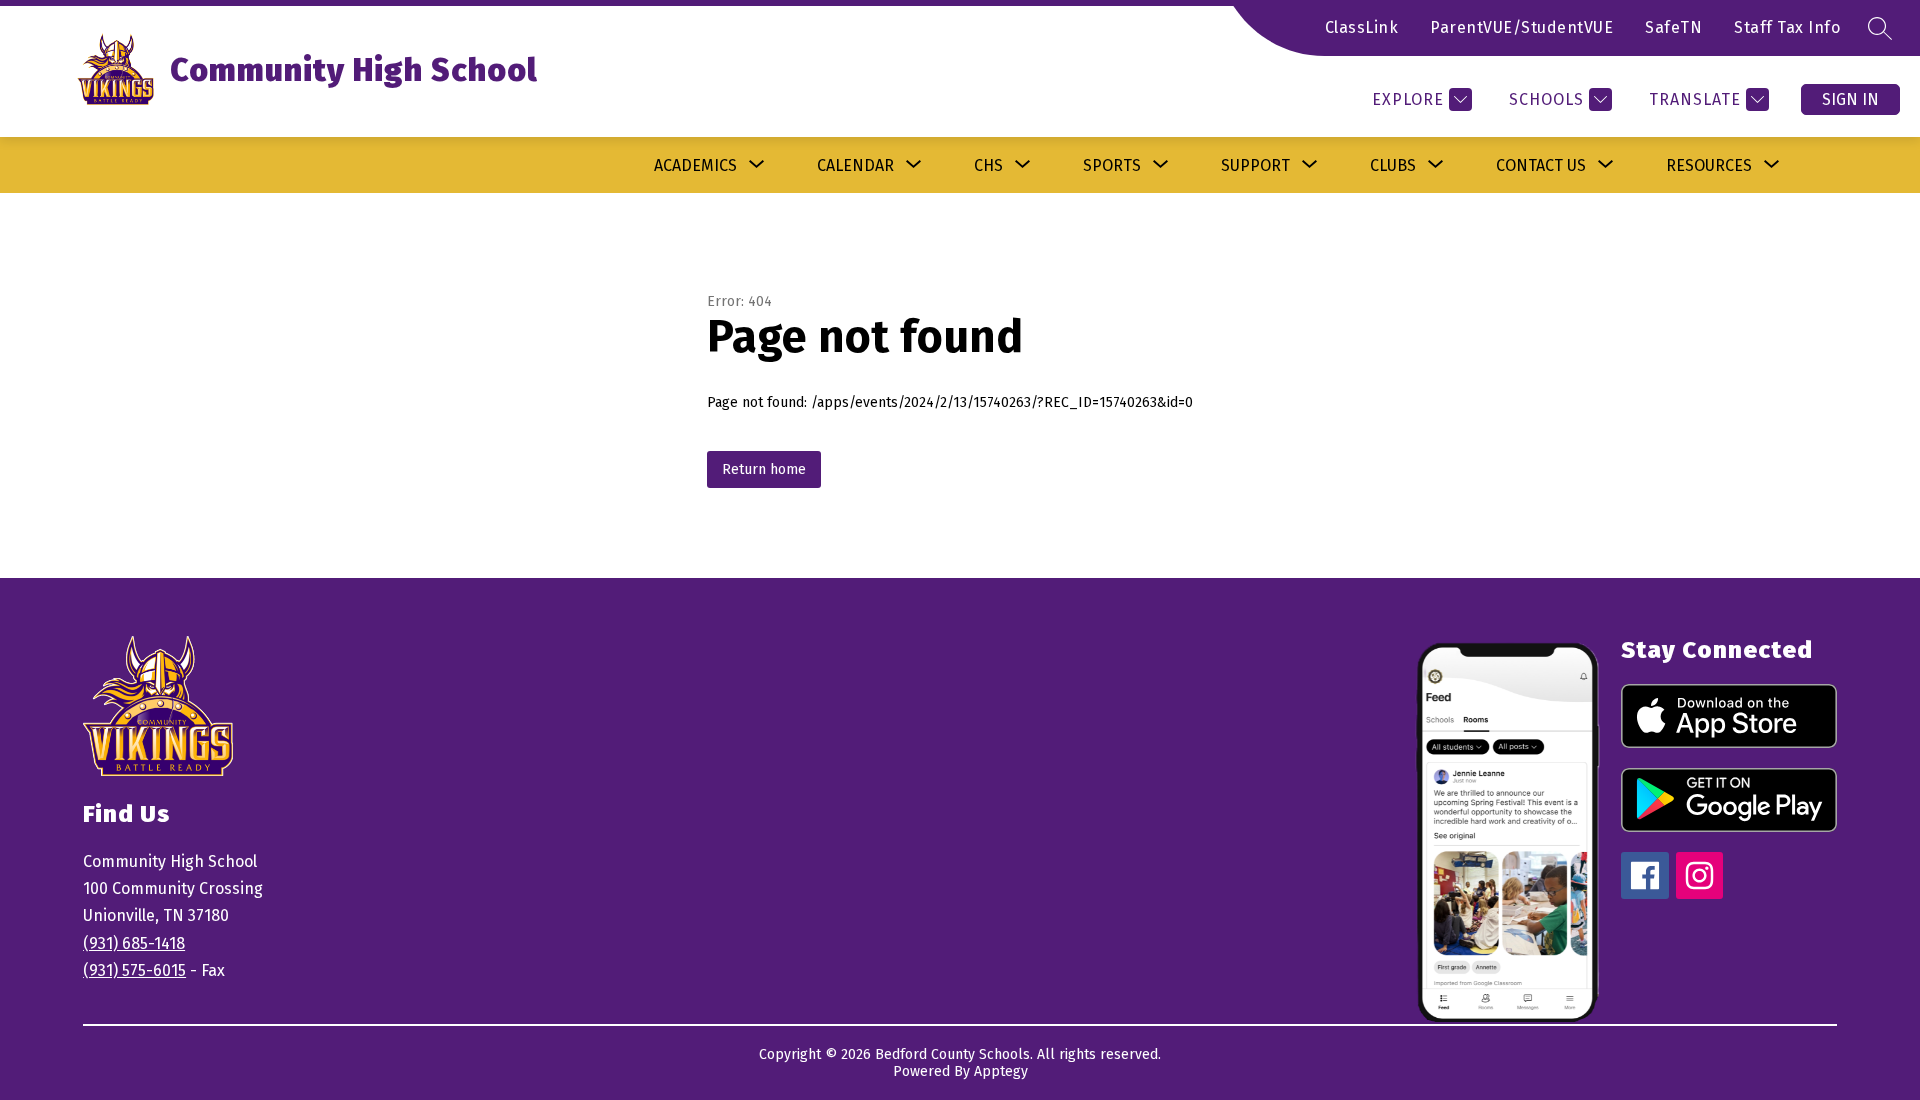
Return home (764, 469)
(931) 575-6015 (134, 970)
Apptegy (1001, 1071)
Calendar (855, 165)
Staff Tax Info (1787, 27)
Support (1255, 165)
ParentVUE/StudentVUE (1521, 27)
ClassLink (1362, 27)
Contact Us (1541, 165)
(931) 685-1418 (134, 943)
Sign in (1850, 99)
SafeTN (1673, 27)
